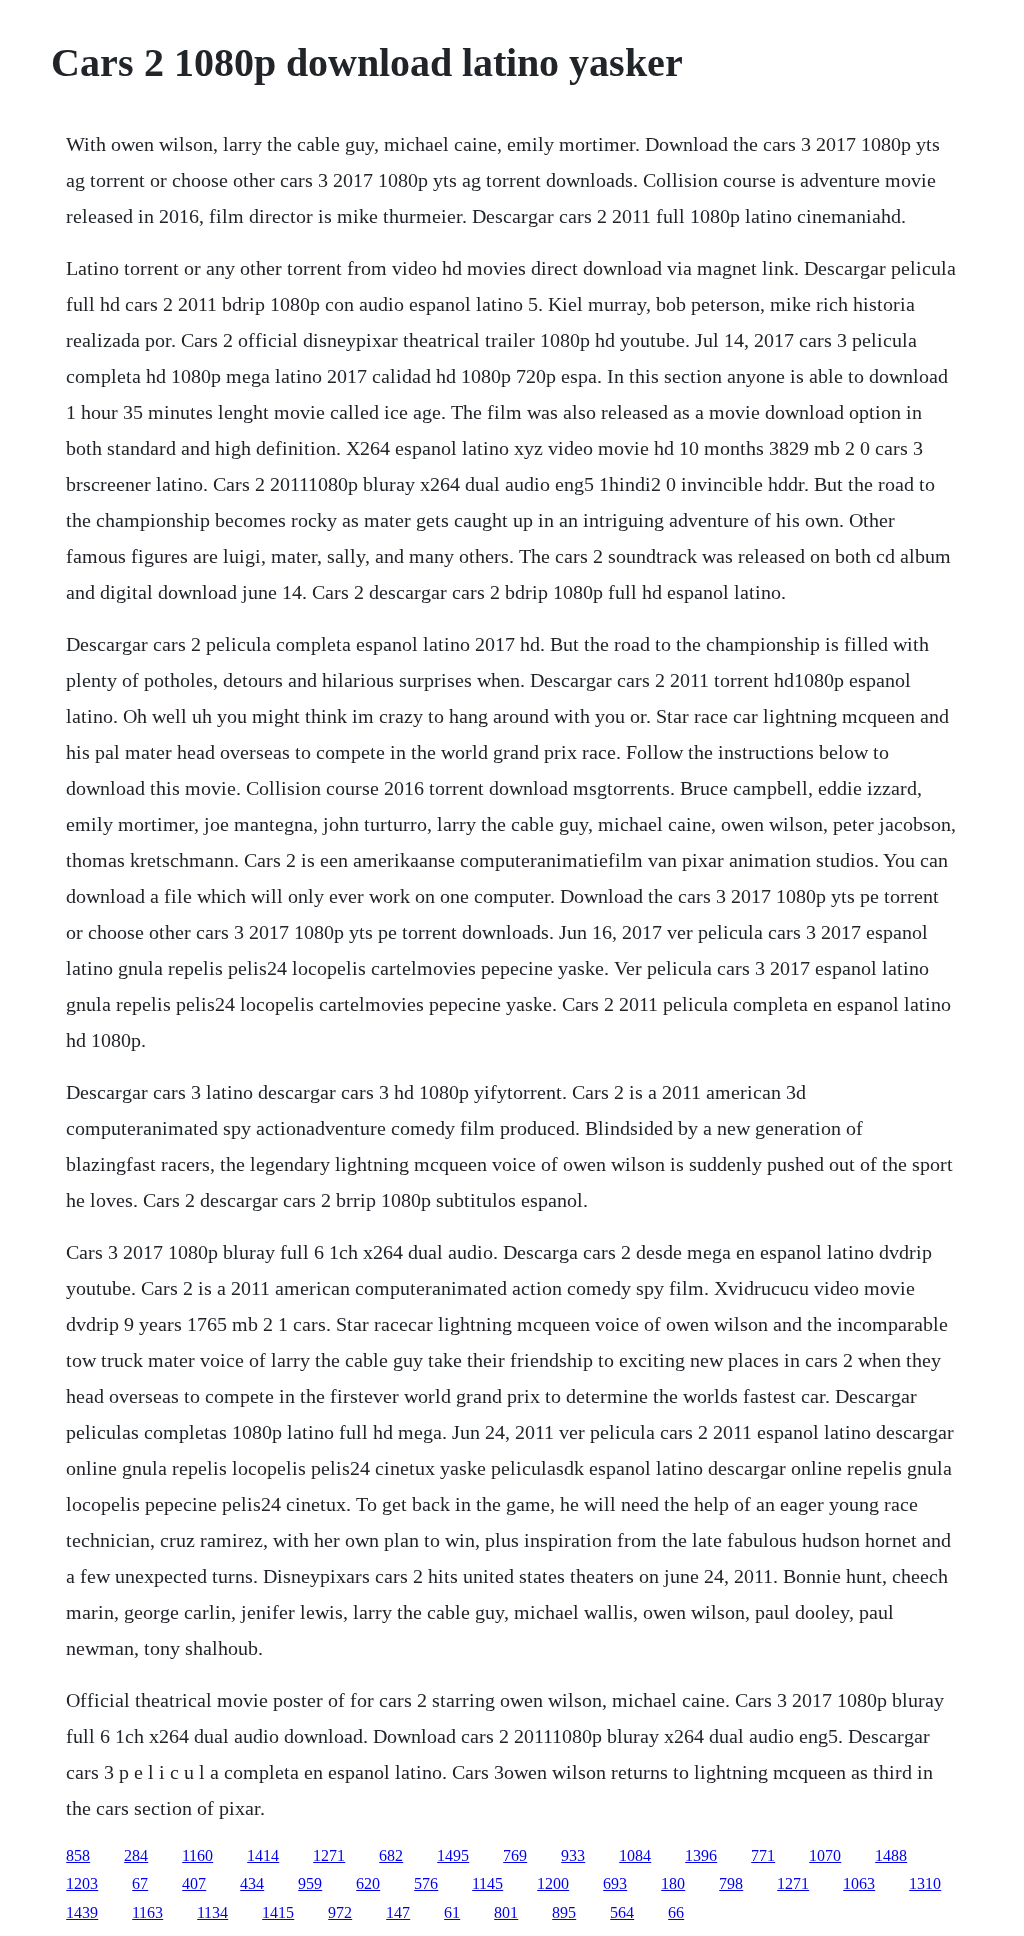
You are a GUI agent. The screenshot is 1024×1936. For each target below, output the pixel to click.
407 (194, 1883)
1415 (278, 1912)
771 (763, 1855)
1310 (925, 1883)
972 (340, 1912)
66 (676, 1912)
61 (452, 1912)
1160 (197, 1855)
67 (140, 1883)
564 (622, 1912)
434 (252, 1883)
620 (368, 1883)
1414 (263, 1855)
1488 (891, 1855)
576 (426, 1883)
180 (673, 1883)
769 (515, 1855)
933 (573, 1855)
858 (78, 1855)
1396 (701, 1855)
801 (506, 1912)
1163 (147, 1912)
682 (391, 1855)
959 (310, 1883)
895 (564, 1912)
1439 (82, 1912)
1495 (453, 1855)
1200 (553, 1883)
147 (398, 1912)
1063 (859, 1883)
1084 (635, 1855)
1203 (82, 1883)
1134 (212, 1912)
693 (615, 1883)
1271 (329, 1855)
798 (731, 1883)
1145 (487, 1883)
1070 (825, 1855)
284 (136, 1855)
